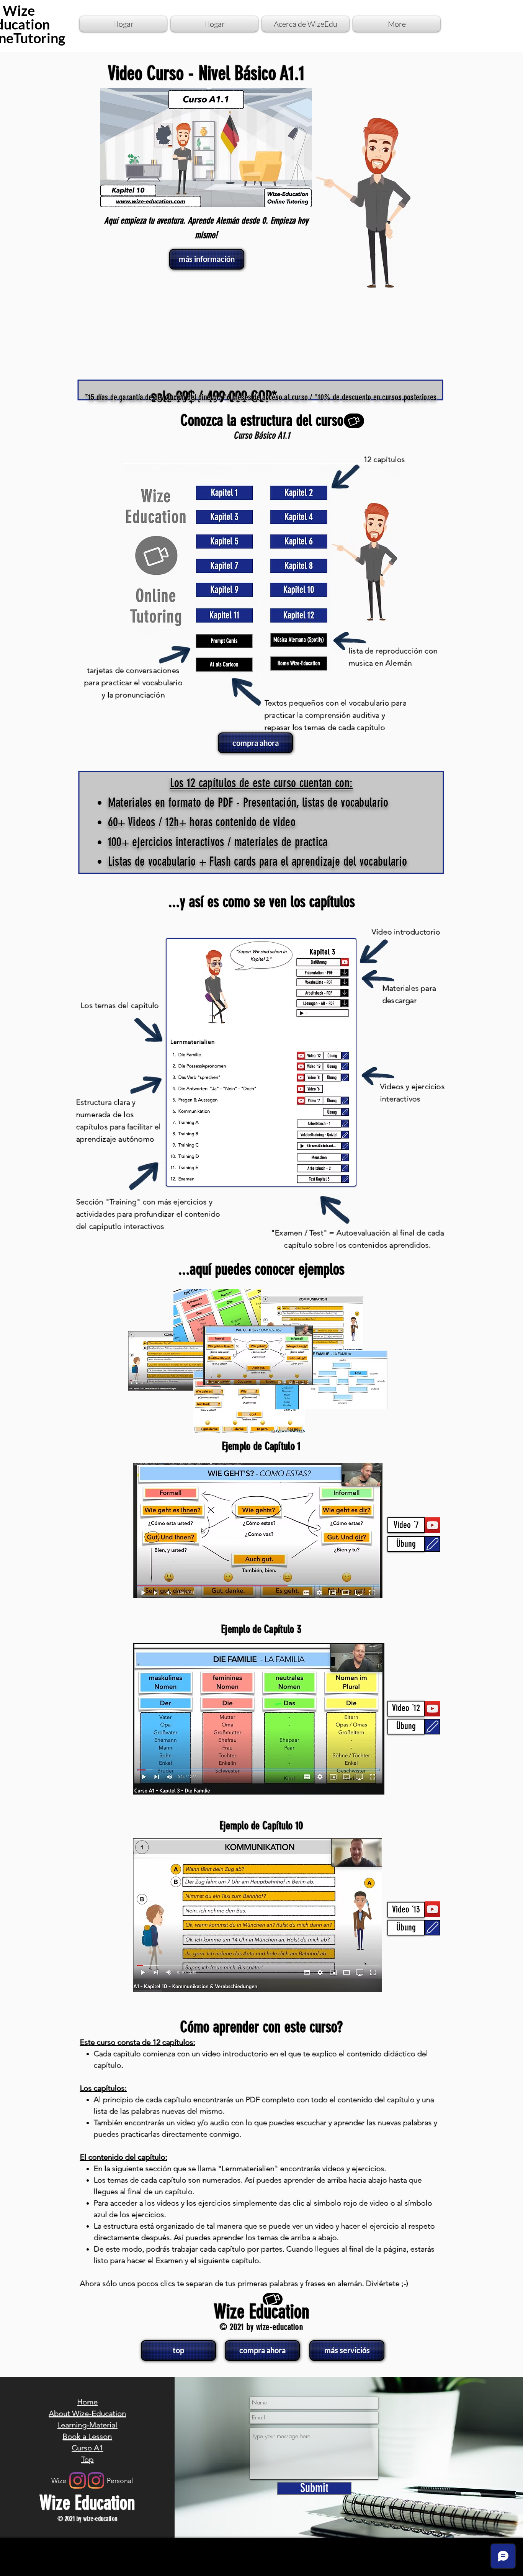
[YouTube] (432, 1525)
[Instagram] (96, 2480)
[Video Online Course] (354, 421)
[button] (406, 1525)
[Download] (432, 1544)
